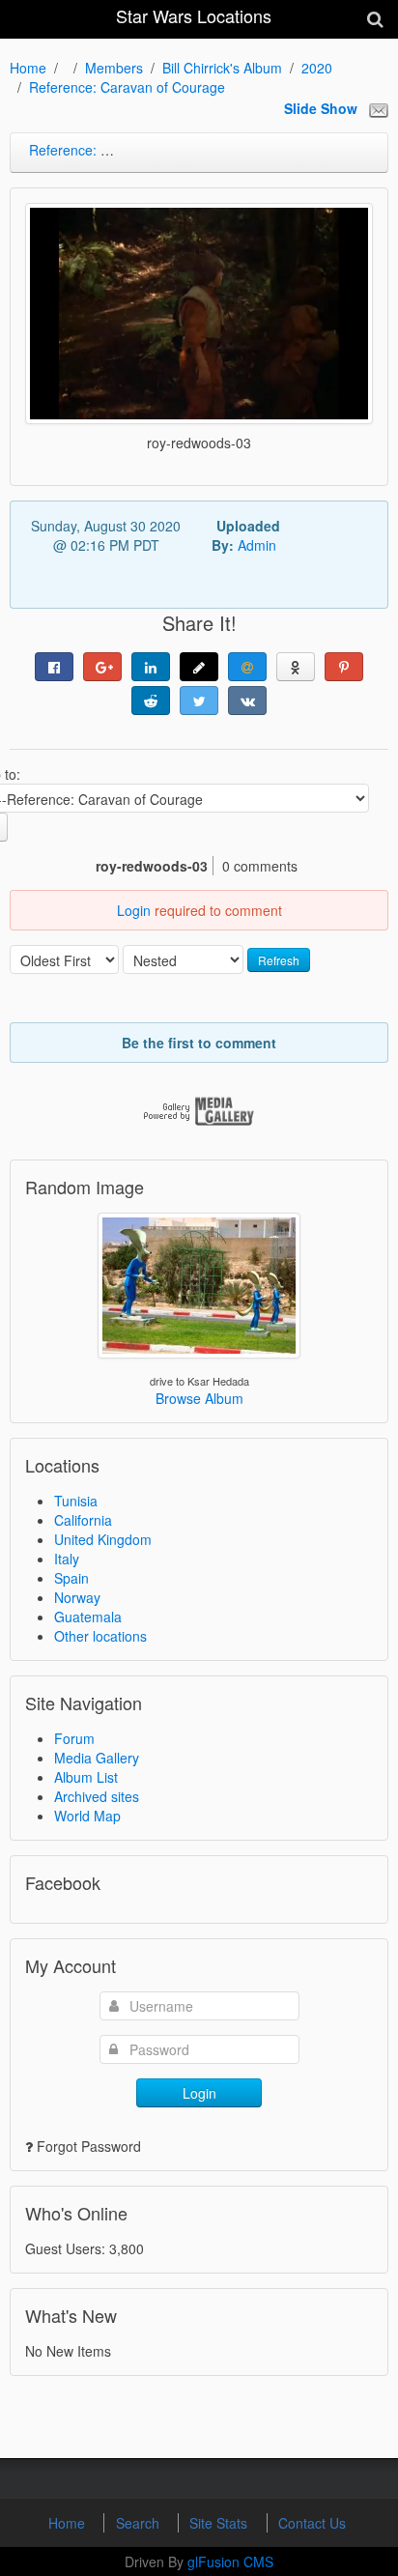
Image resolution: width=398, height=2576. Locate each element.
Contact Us (312, 2523)
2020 (317, 68)
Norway (77, 1597)
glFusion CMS (230, 2562)
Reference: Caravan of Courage (127, 87)
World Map (87, 1816)
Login (134, 910)
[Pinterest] (344, 667)
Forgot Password (89, 2146)
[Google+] (102, 667)
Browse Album (199, 1398)
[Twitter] (199, 701)
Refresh (279, 960)
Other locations (100, 1636)
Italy (67, 1559)
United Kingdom (103, 1539)
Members (114, 68)
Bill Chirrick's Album (222, 68)
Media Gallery (97, 1758)
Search (140, 2523)
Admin (257, 545)
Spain (71, 1578)
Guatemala (88, 1617)
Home (28, 68)
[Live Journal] (199, 667)
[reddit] (151, 701)
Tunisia (76, 1501)
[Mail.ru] (247, 667)
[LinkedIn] (151, 667)
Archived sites (97, 1796)
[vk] (247, 701)
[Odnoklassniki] (296, 667)
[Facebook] (54, 667)
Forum (74, 1738)
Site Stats (220, 2523)
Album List (86, 1777)
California (83, 1520)
